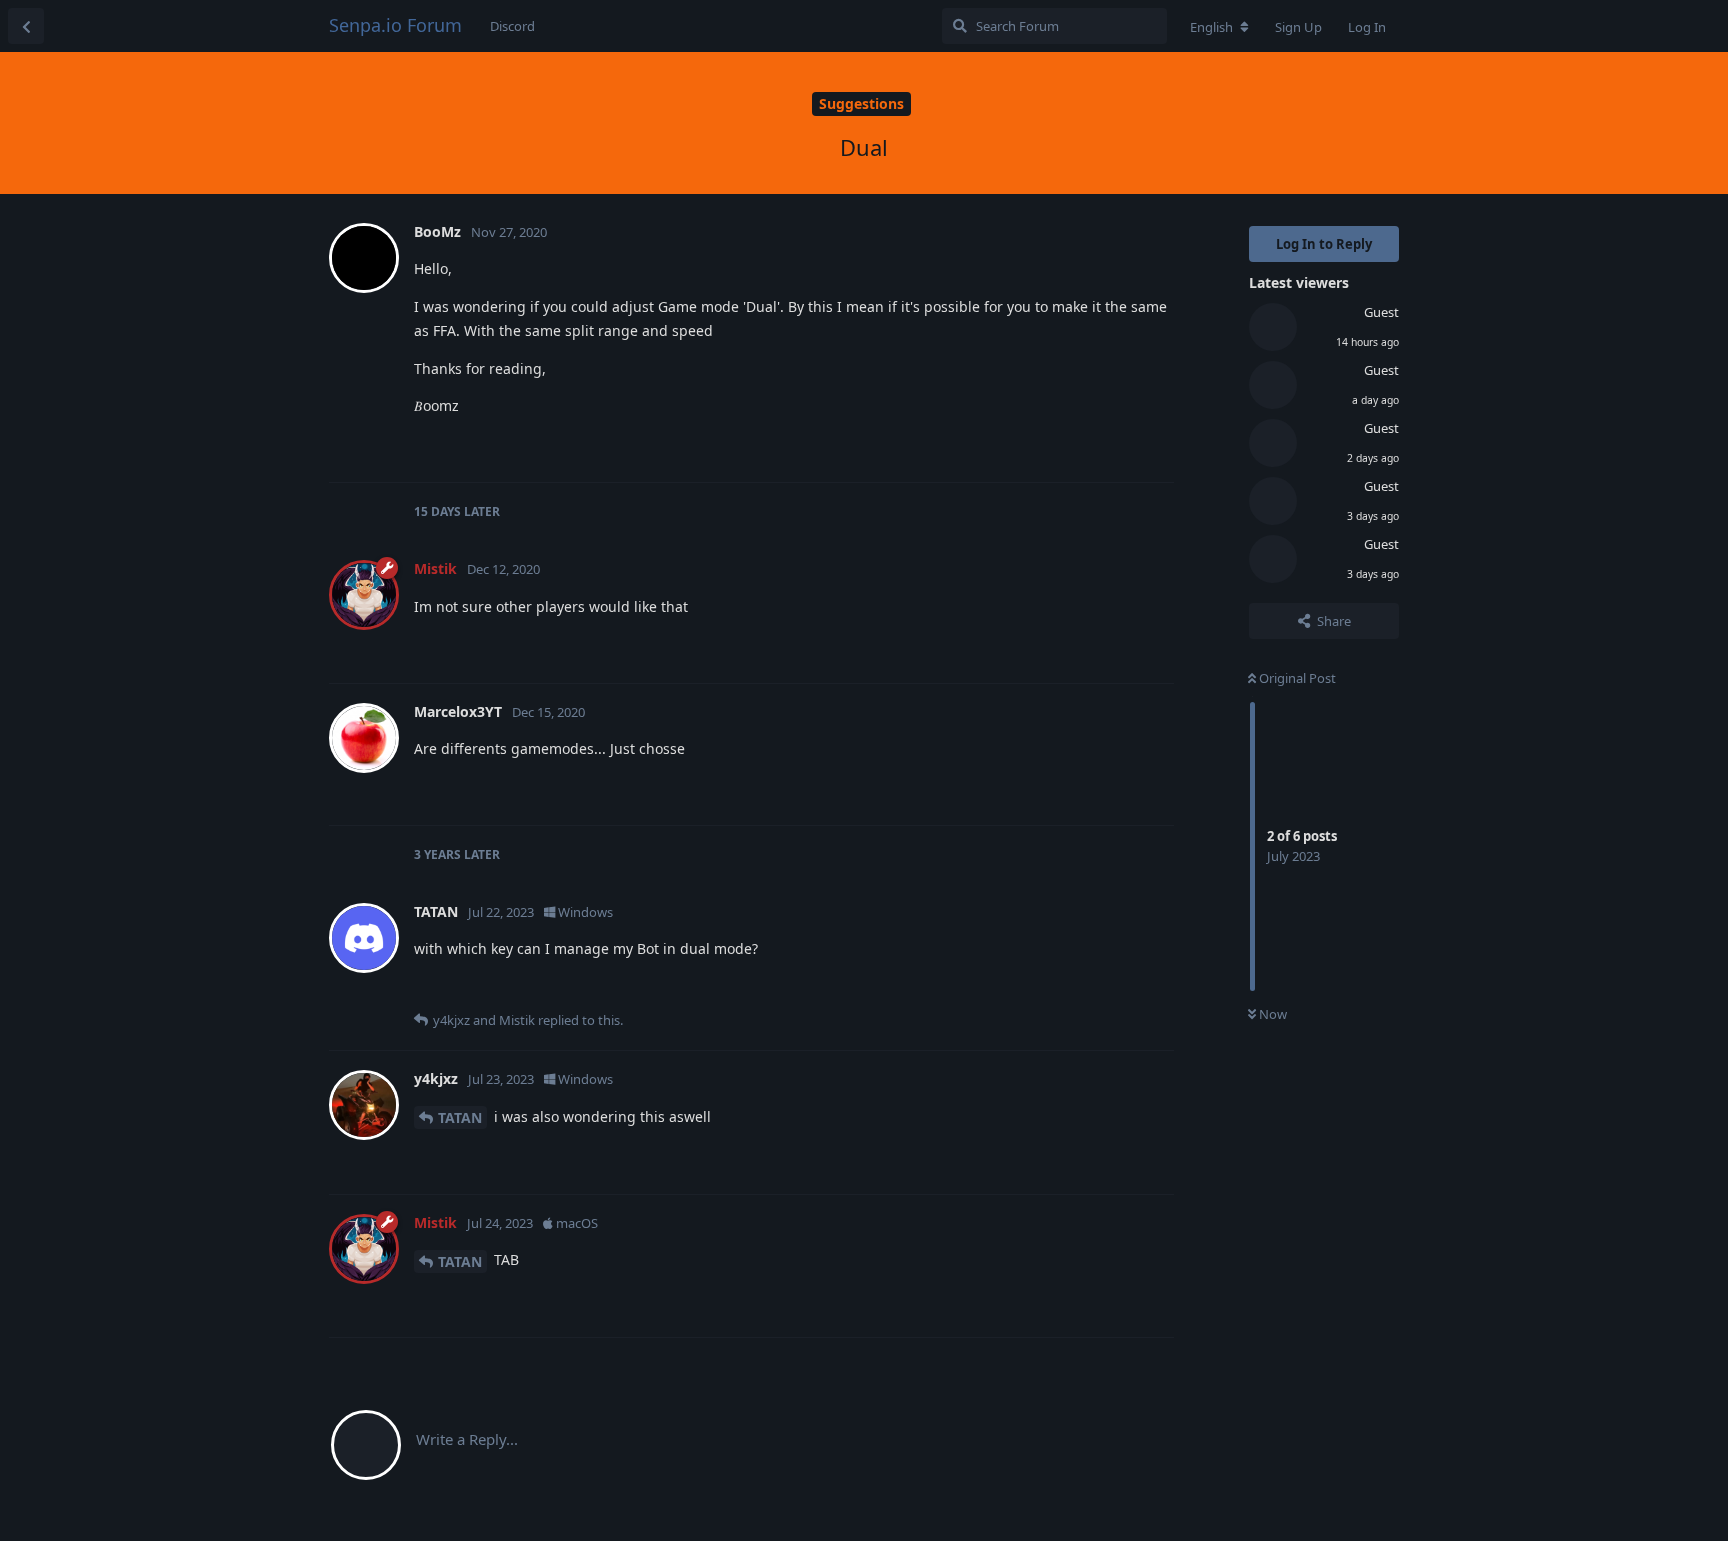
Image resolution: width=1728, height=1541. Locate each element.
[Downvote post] (1100, 446)
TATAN (460, 1117)
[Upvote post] (1057, 446)
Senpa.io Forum (395, 25)
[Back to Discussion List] (26, 26)
